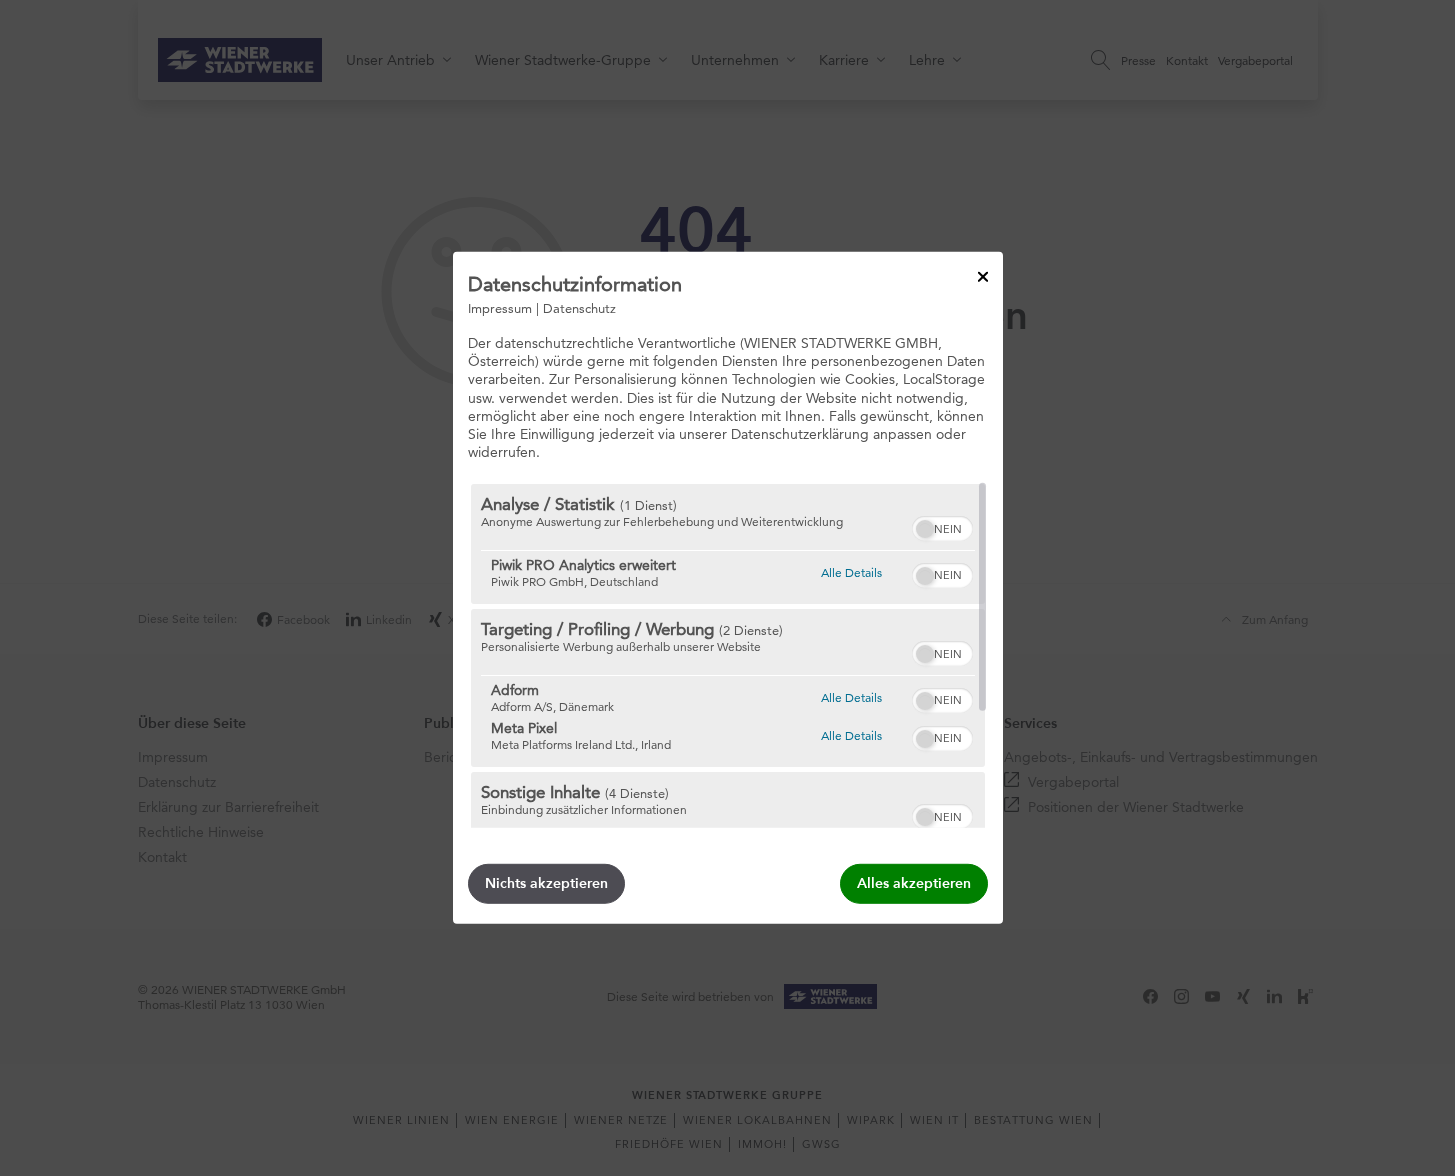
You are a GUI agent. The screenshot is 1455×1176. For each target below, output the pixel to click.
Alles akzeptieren (914, 883)
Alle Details (851, 572)
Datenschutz (579, 308)
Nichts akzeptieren (546, 883)
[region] (728, 656)
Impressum (500, 308)
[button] (925, 529)
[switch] (942, 526)
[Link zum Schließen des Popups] (983, 277)
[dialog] (728, 588)
